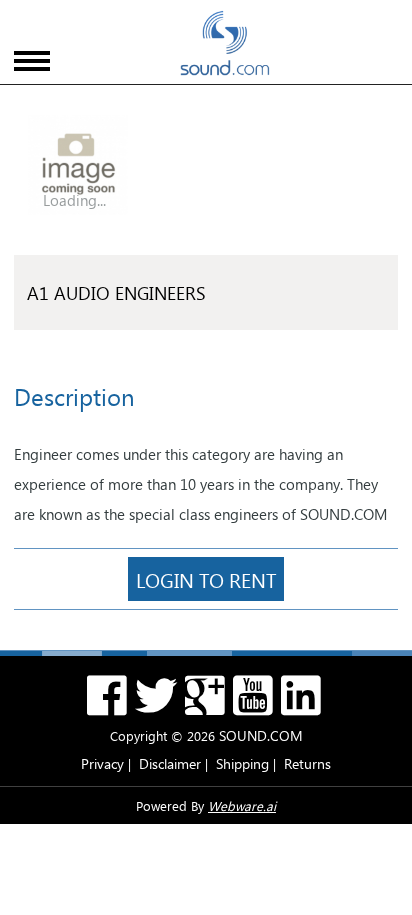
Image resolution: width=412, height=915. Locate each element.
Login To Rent (206, 579)
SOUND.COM (261, 735)
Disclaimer (170, 763)
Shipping (242, 763)
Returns (307, 763)
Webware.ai (242, 805)
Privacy (102, 763)
